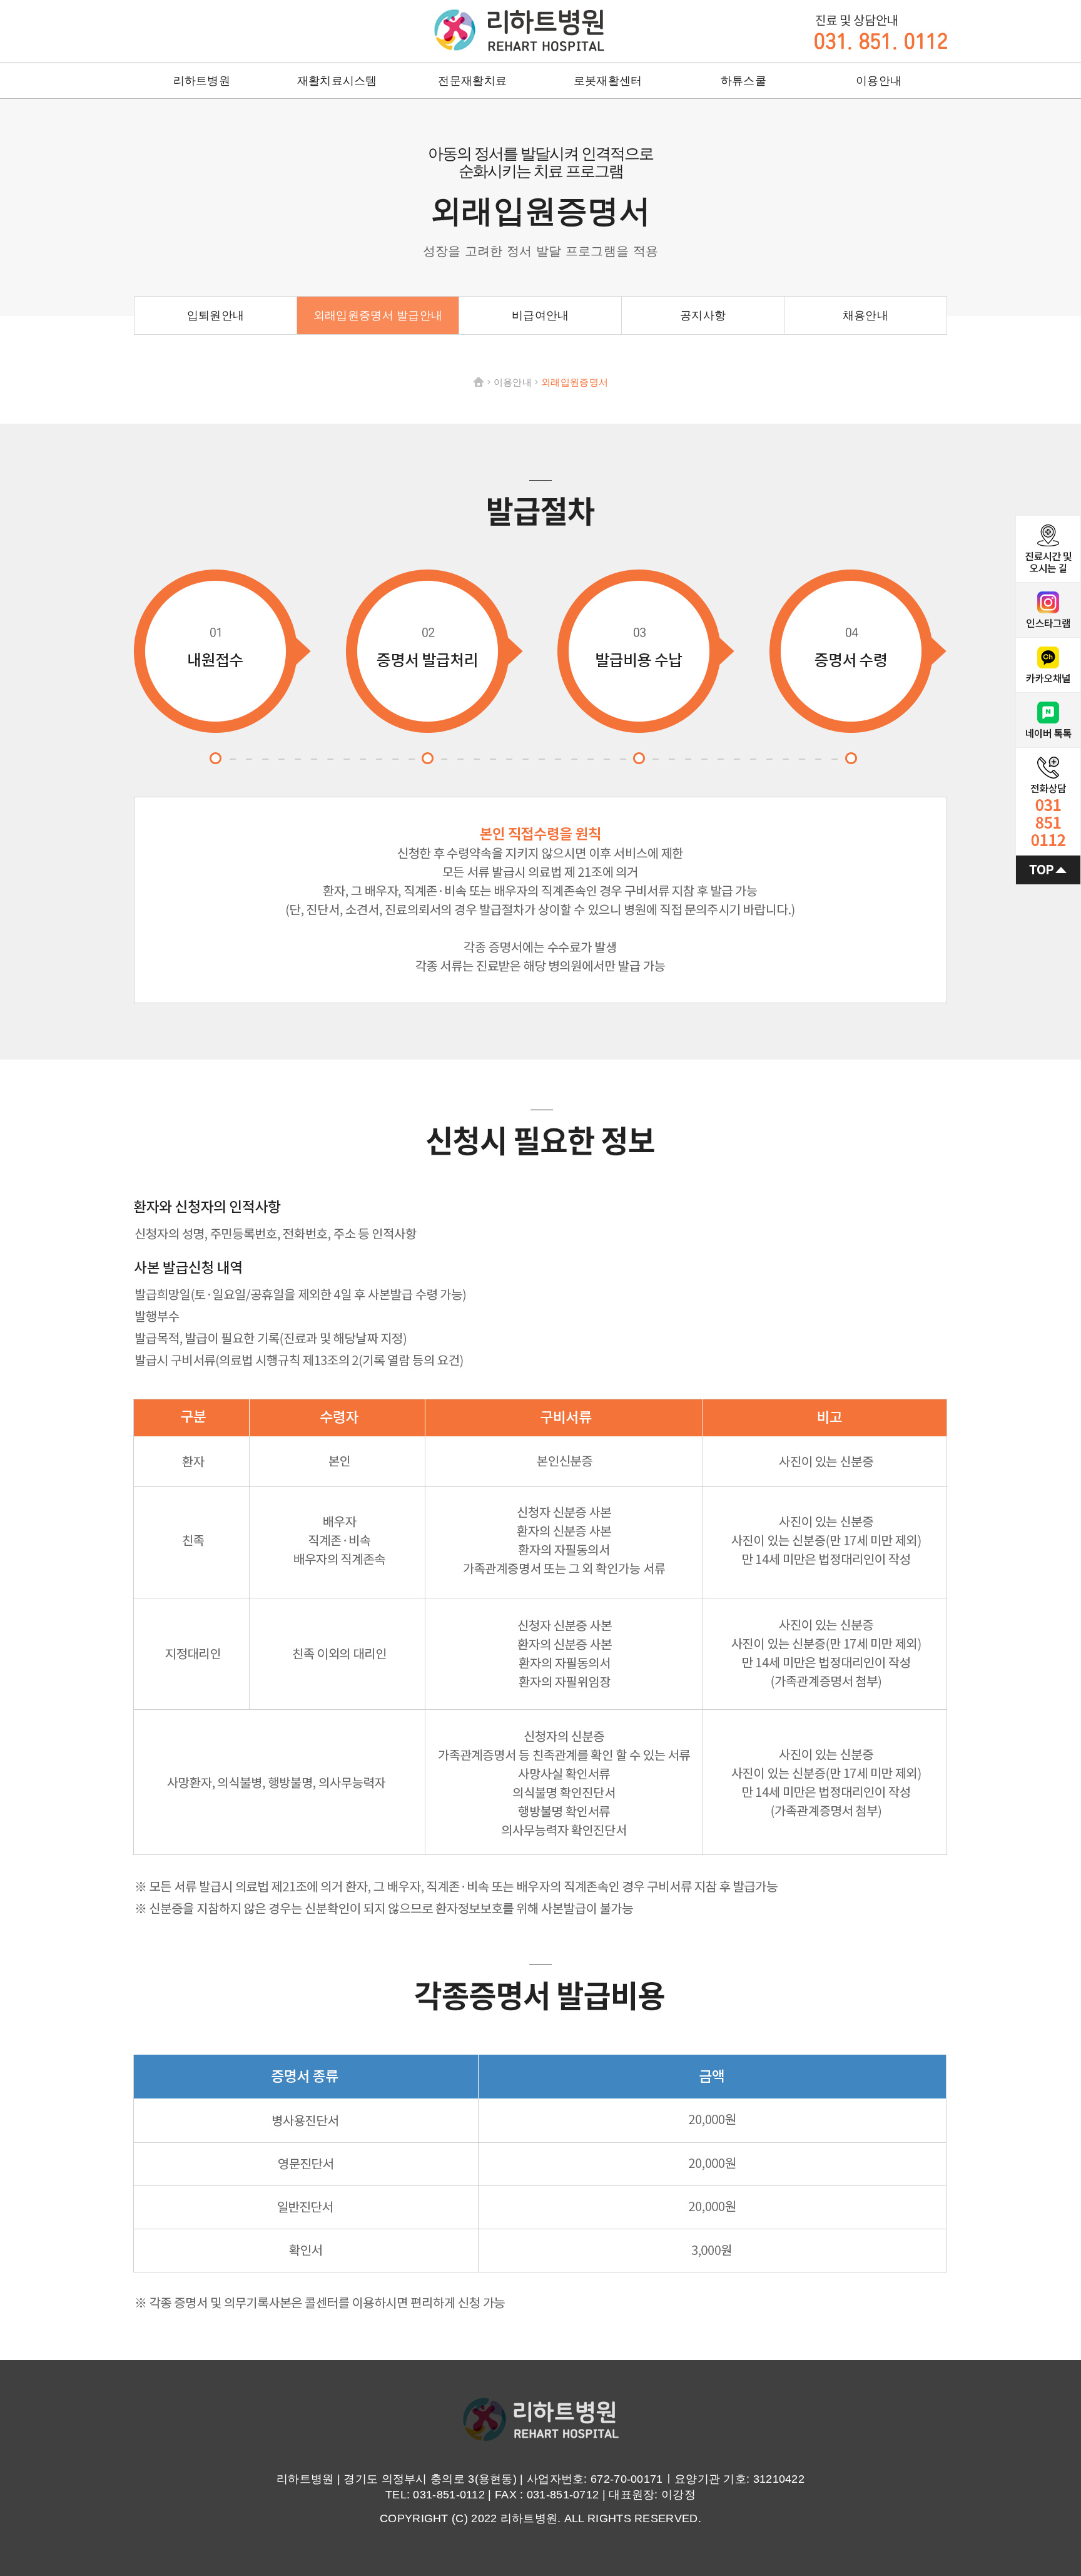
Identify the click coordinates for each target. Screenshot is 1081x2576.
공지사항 (703, 315)
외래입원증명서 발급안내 (378, 315)
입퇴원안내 (216, 315)
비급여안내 (540, 315)
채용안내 (865, 315)
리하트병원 (519, 30)
